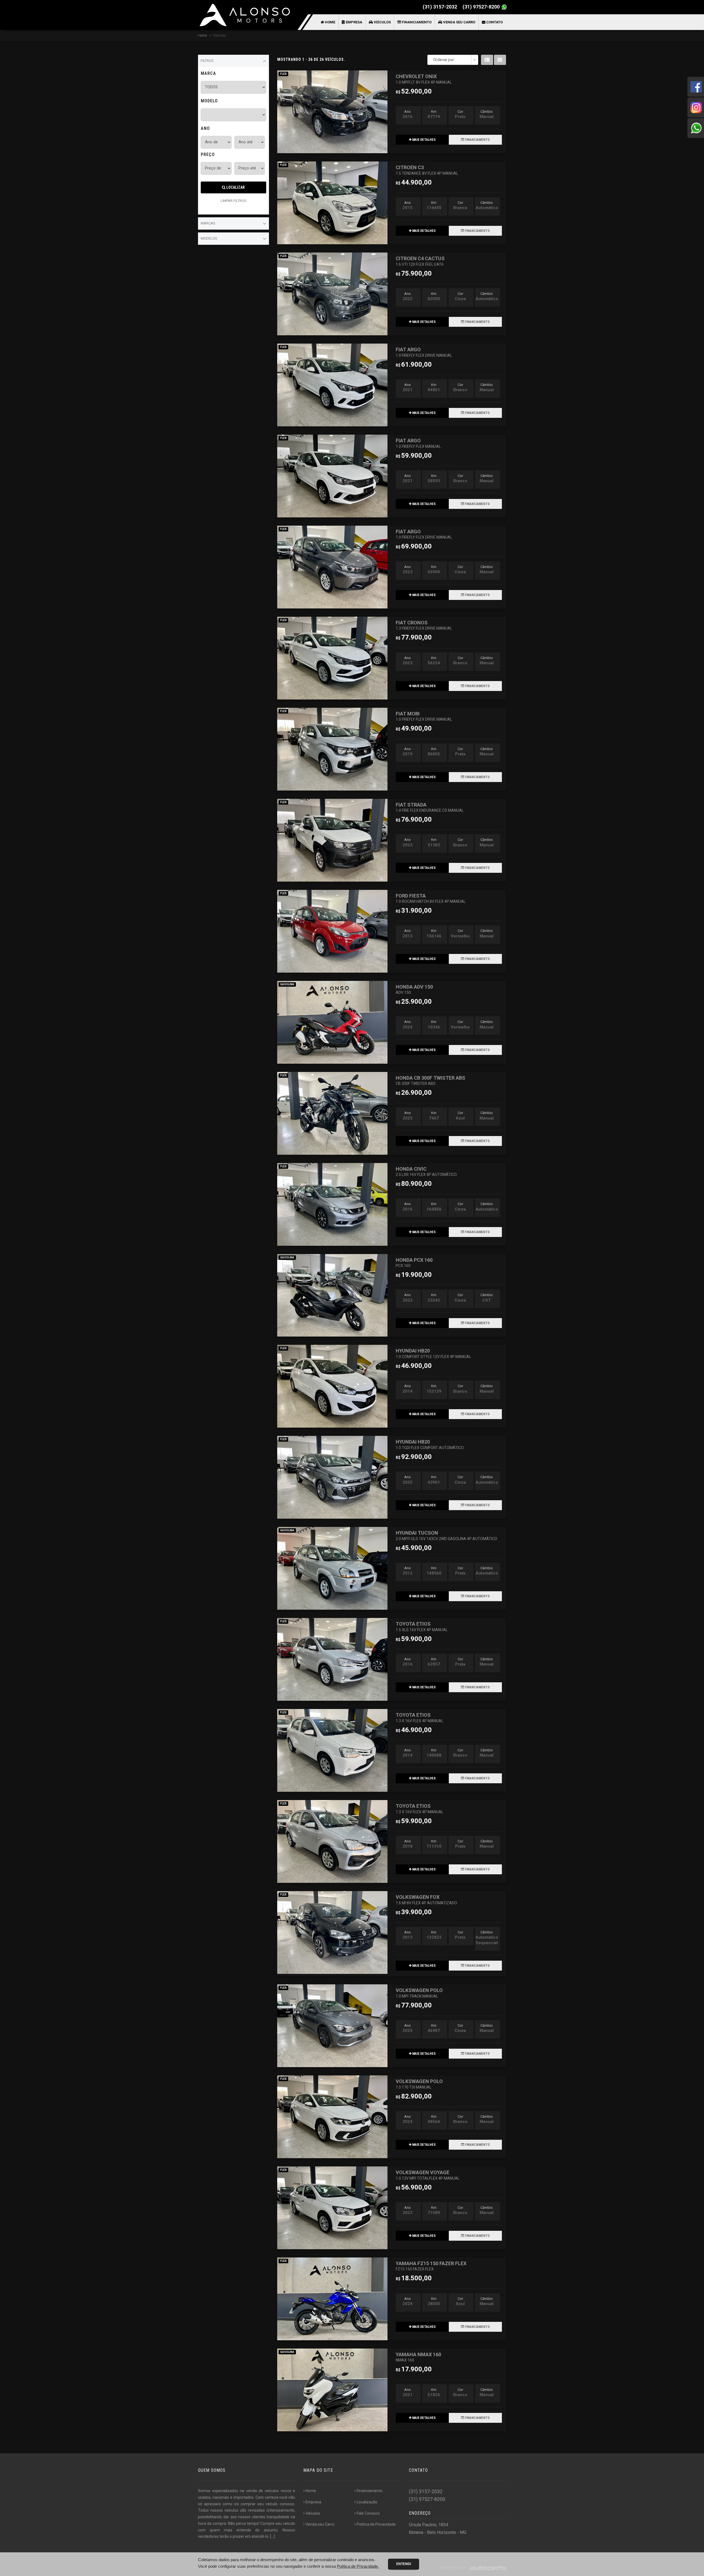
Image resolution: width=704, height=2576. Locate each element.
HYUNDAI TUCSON (446, 1535)
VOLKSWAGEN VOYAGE (428, 2175)
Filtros (207, 61)
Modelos (209, 238)
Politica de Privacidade (376, 2524)
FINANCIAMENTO (477, 140)
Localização (367, 2502)
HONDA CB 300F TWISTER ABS (431, 1080)
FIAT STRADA (430, 807)
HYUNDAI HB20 (433, 1353)
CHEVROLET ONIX (424, 79)
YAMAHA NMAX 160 (418, 2357)
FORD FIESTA (431, 898)
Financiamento (416, 22)
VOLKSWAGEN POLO (419, 1993)
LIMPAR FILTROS (233, 201)
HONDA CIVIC (426, 1171)
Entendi (404, 2564)
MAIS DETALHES (424, 140)
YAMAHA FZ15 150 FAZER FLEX (431, 2266)
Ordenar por (444, 60)
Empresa (354, 22)
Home (330, 22)
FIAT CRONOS (424, 625)
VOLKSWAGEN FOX (426, 1899)
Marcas (208, 223)
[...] (272, 2536)
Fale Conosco (368, 2513)
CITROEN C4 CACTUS (420, 261)
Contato (494, 22)
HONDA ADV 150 (414, 989)
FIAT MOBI (424, 716)
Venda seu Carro (459, 22)
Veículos (382, 22)
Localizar (235, 187)
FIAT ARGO (424, 352)
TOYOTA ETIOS (422, 1626)
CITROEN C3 (427, 170)
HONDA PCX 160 (414, 1262)
